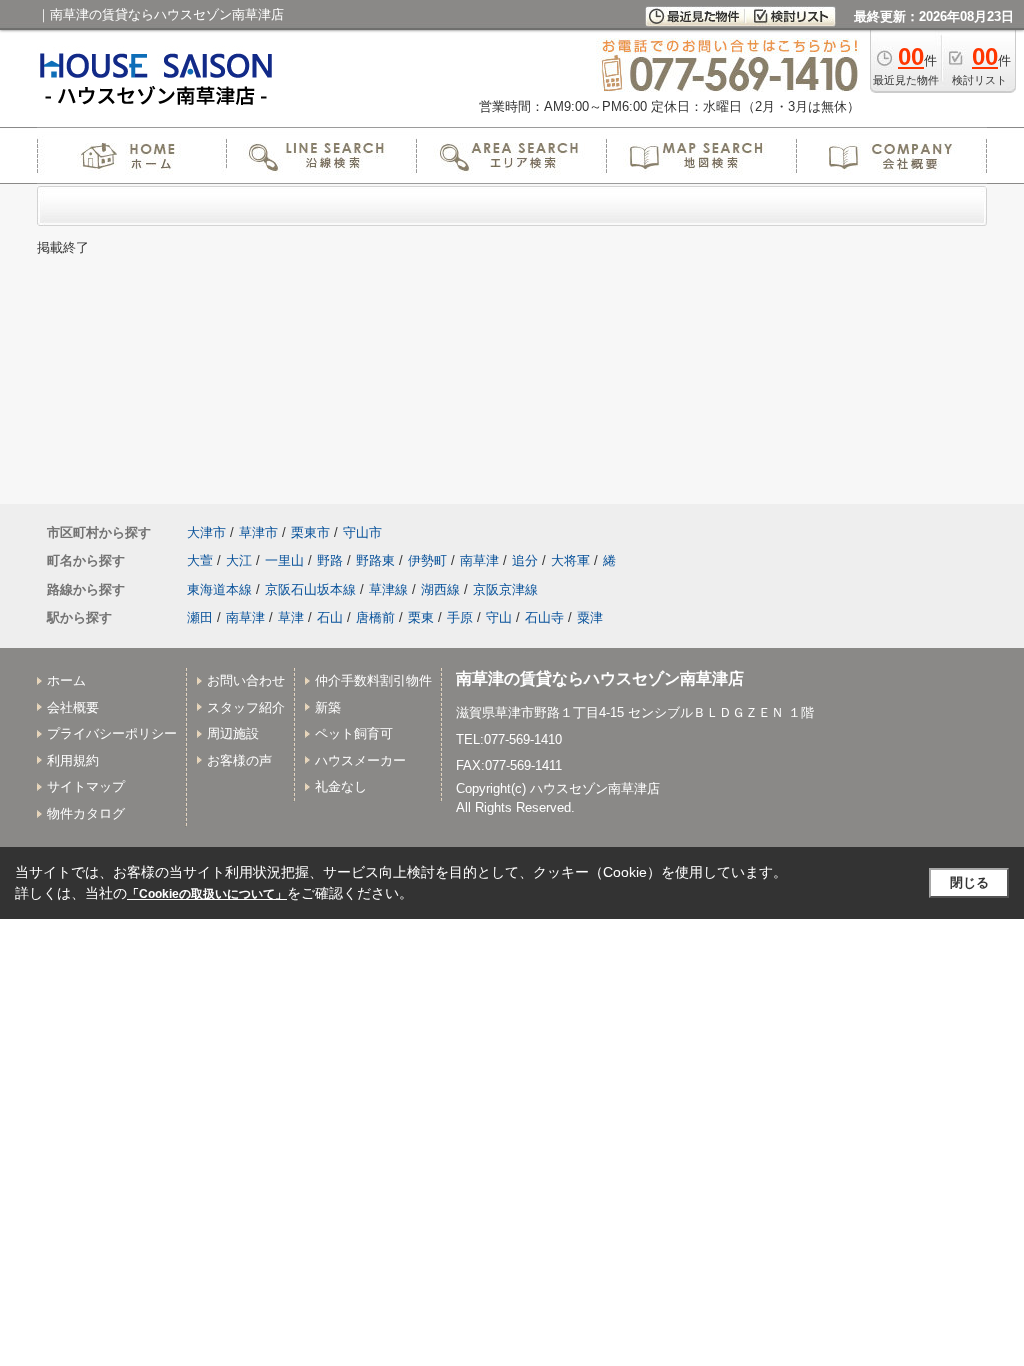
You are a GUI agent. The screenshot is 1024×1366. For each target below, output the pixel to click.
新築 (328, 707)
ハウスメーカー (360, 760)
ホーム (66, 680)
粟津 (590, 617)
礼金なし (341, 786)
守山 (499, 617)
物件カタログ (86, 813)
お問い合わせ (246, 680)
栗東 (421, 617)
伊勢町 (427, 560)
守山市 (362, 532)
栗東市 (310, 532)
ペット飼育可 (354, 733)
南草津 (479, 560)
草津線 (388, 589)
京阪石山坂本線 (310, 589)
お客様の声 (239, 760)
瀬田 (200, 617)
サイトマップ (86, 786)
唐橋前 (375, 617)
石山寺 (544, 617)
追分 (525, 560)
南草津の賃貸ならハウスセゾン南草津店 (600, 678)
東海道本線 (219, 589)
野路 (330, 560)
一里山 (284, 560)
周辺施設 (233, 733)
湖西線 (440, 589)
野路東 (375, 560)
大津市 (206, 532)
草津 (291, 617)
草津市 (258, 532)
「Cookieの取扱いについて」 (207, 894)
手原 (460, 617)
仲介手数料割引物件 (373, 680)
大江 (239, 560)
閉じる (969, 882)
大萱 (200, 560)
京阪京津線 (505, 589)
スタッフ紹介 (246, 707)
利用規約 (73, 760)
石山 (330, 617)
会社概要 (73, 707)
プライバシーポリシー (112, 733)
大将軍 (570, 560)
